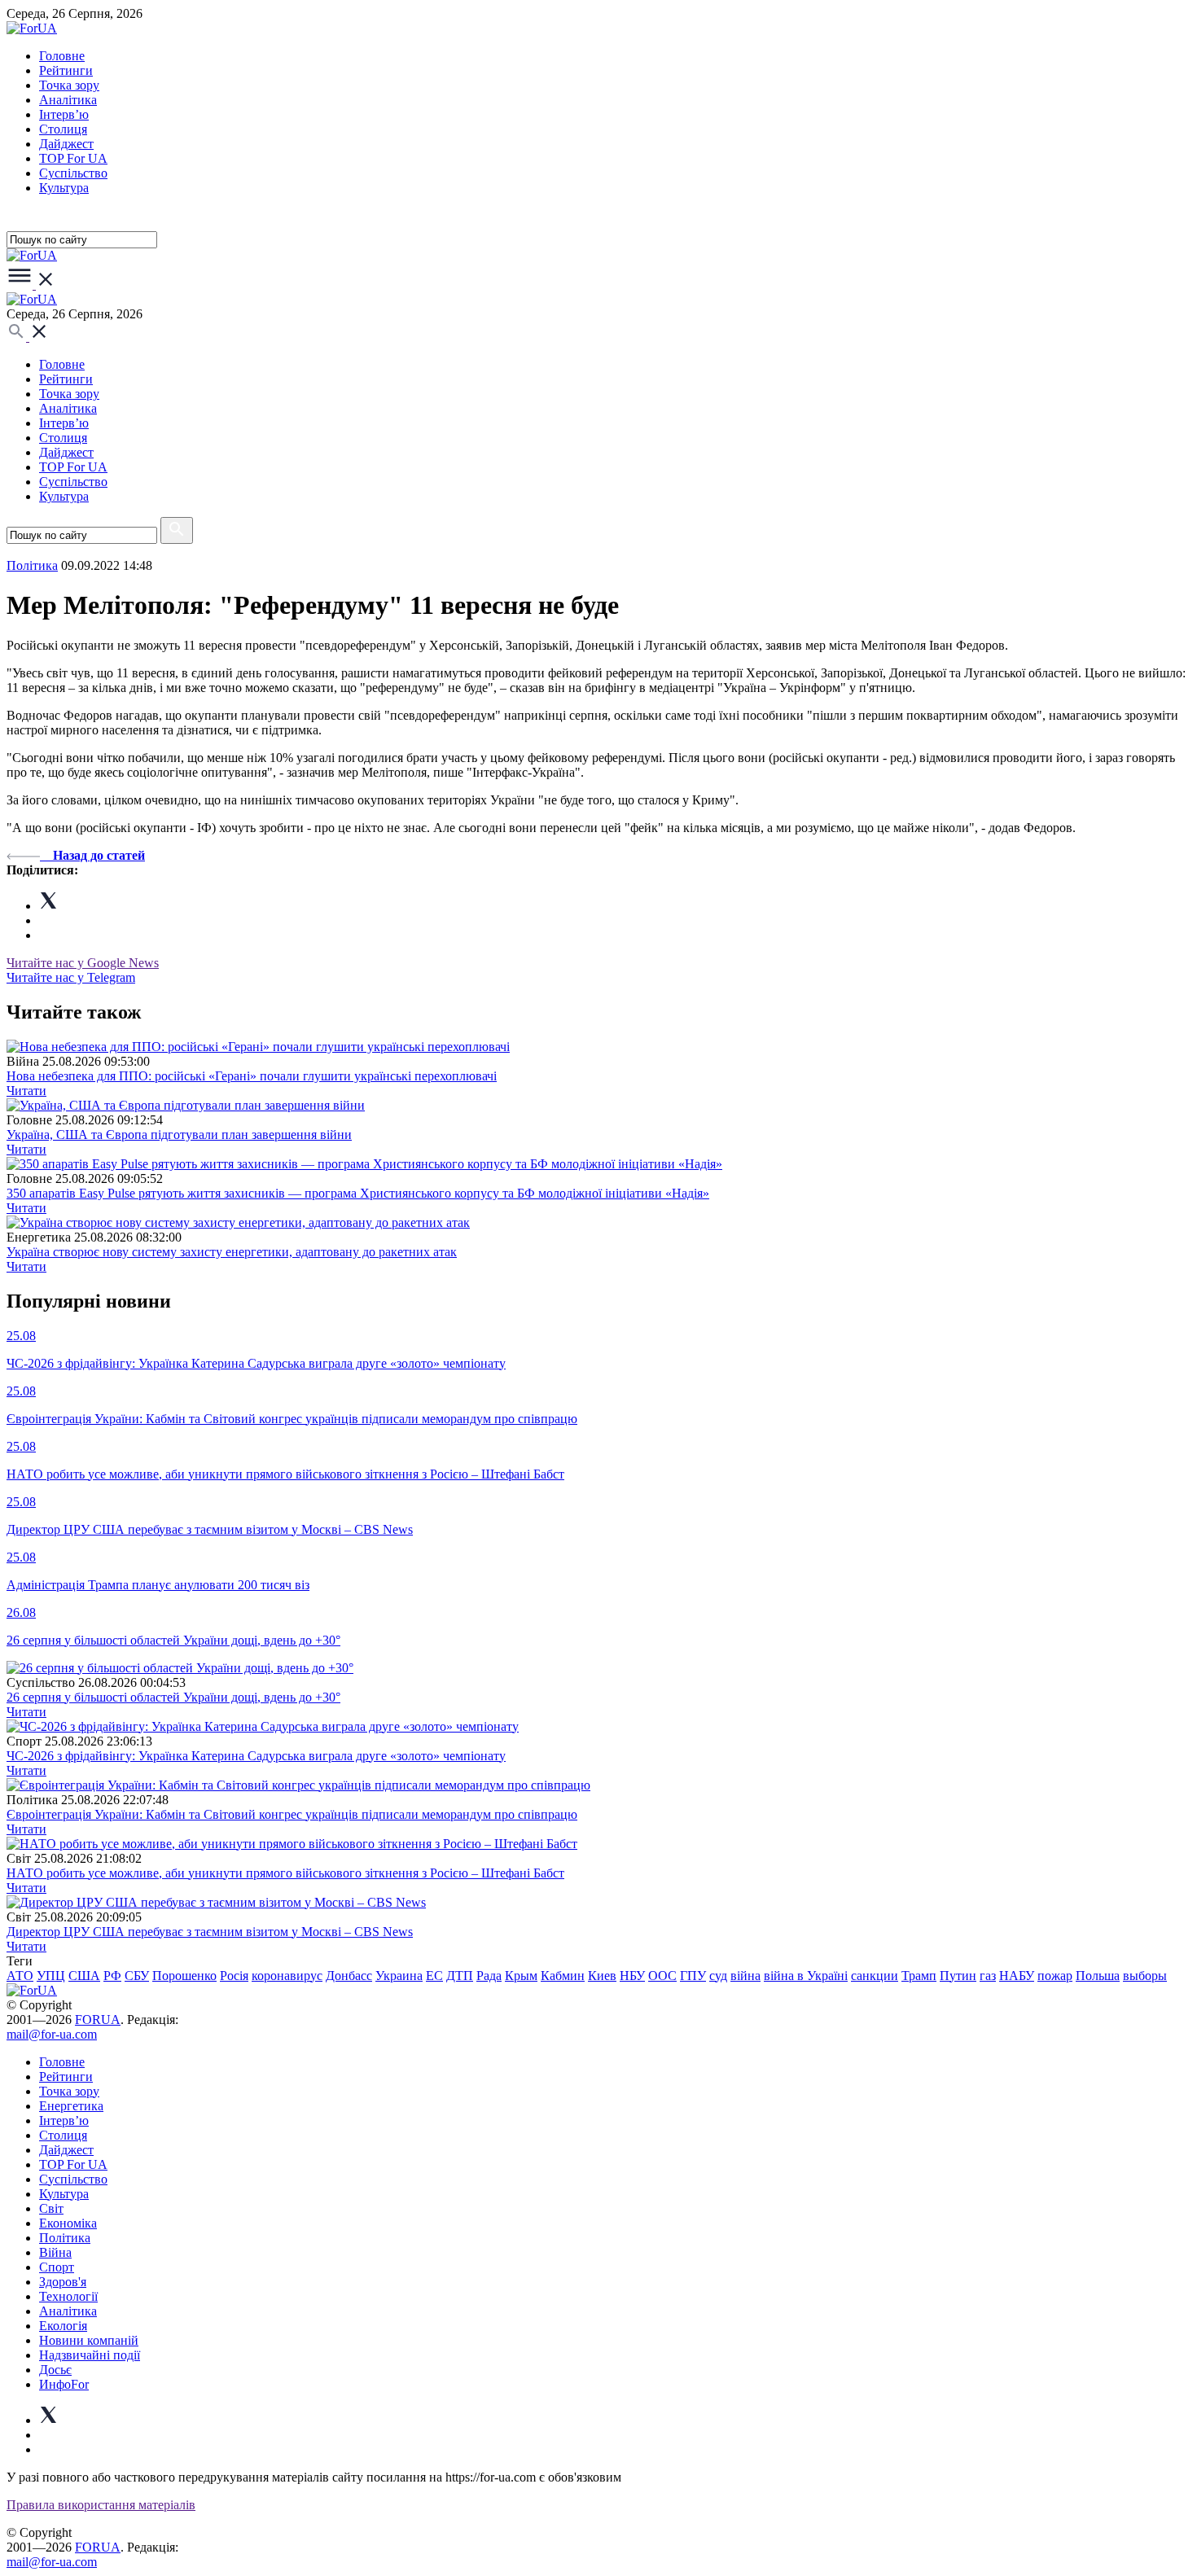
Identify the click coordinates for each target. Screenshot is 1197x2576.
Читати (26, 1091)
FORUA (98, 2020)
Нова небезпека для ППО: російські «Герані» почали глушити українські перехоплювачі (252, 1076)
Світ (51, 2208)
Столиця (63, 129)
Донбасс (349, 1976)
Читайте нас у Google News (83, 963)
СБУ (137, 1976)
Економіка (68, 2223)
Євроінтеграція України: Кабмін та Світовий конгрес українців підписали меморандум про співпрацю (292, 1814)
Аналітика (68, 100)
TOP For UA (73, 158)
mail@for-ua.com (52, 2034)
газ (988, 1976)
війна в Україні (806, 1976)
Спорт (57, 2267)
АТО (20, 1976)
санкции (875, 1976)
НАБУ (1017, 1976)
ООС (662, 1976)
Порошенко (184, 1976)
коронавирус (287, 1976)
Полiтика (32, 565)
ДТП (460, 1976)
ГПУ (693, 1976)
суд (718, 1976)
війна (745, 1976)
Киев (602, 1976)
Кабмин (563, 1976)
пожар (1055, 1976)
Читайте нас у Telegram (71, 977)
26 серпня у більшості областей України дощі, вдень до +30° (173, 1697)
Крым (521, 1976)
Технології (68, 2296)
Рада (489, 1976)
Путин (958, 1976)
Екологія (63, 2326)
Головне (62, 56)
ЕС (434, 1976)
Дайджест (66, 144)
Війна (55, 2252)
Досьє (55, 2370)
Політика (65, 2238)
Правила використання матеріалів (101, 2505)
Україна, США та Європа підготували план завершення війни (179, 1135)
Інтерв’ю (64, 114)
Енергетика (71, 2106)
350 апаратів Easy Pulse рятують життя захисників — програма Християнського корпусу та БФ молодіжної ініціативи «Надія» (358, 1193)
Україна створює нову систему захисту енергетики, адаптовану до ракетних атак (232, 1252)
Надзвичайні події (90, 2355)
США (84, 1976)
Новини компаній (89, 2340)
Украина (399, 1976)
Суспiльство (73, 173)
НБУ (632, 1976)
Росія (234, 1976)
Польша (1098, 1976)
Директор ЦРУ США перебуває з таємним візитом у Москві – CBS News (210, 1932)
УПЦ (51, 1976)
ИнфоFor (64, 2384)
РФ (112, 1976)
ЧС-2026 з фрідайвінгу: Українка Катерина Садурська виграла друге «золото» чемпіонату (256, 1756)
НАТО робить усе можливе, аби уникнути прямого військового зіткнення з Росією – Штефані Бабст (285, 1873)
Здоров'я (63, 2282)
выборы (1145, 1976)
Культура (64, 188)
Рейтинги (66, 70)
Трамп (919, 1976)
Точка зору (69, 85)
